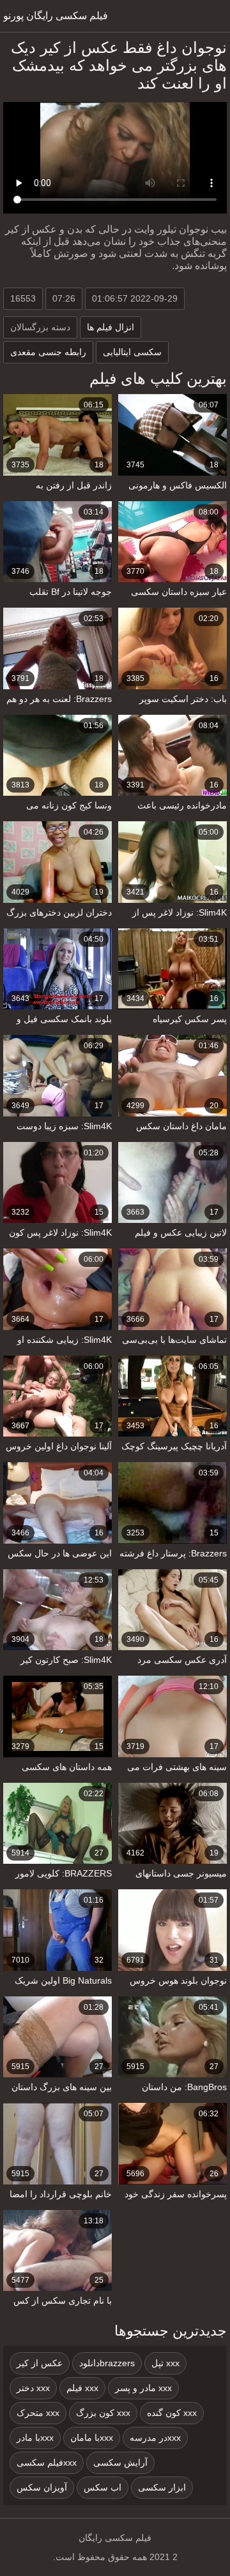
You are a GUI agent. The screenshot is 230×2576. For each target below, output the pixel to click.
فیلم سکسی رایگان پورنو (56, 16)
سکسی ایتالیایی (132, 352)
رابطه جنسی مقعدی (48, 352)
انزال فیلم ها (111, 327)
